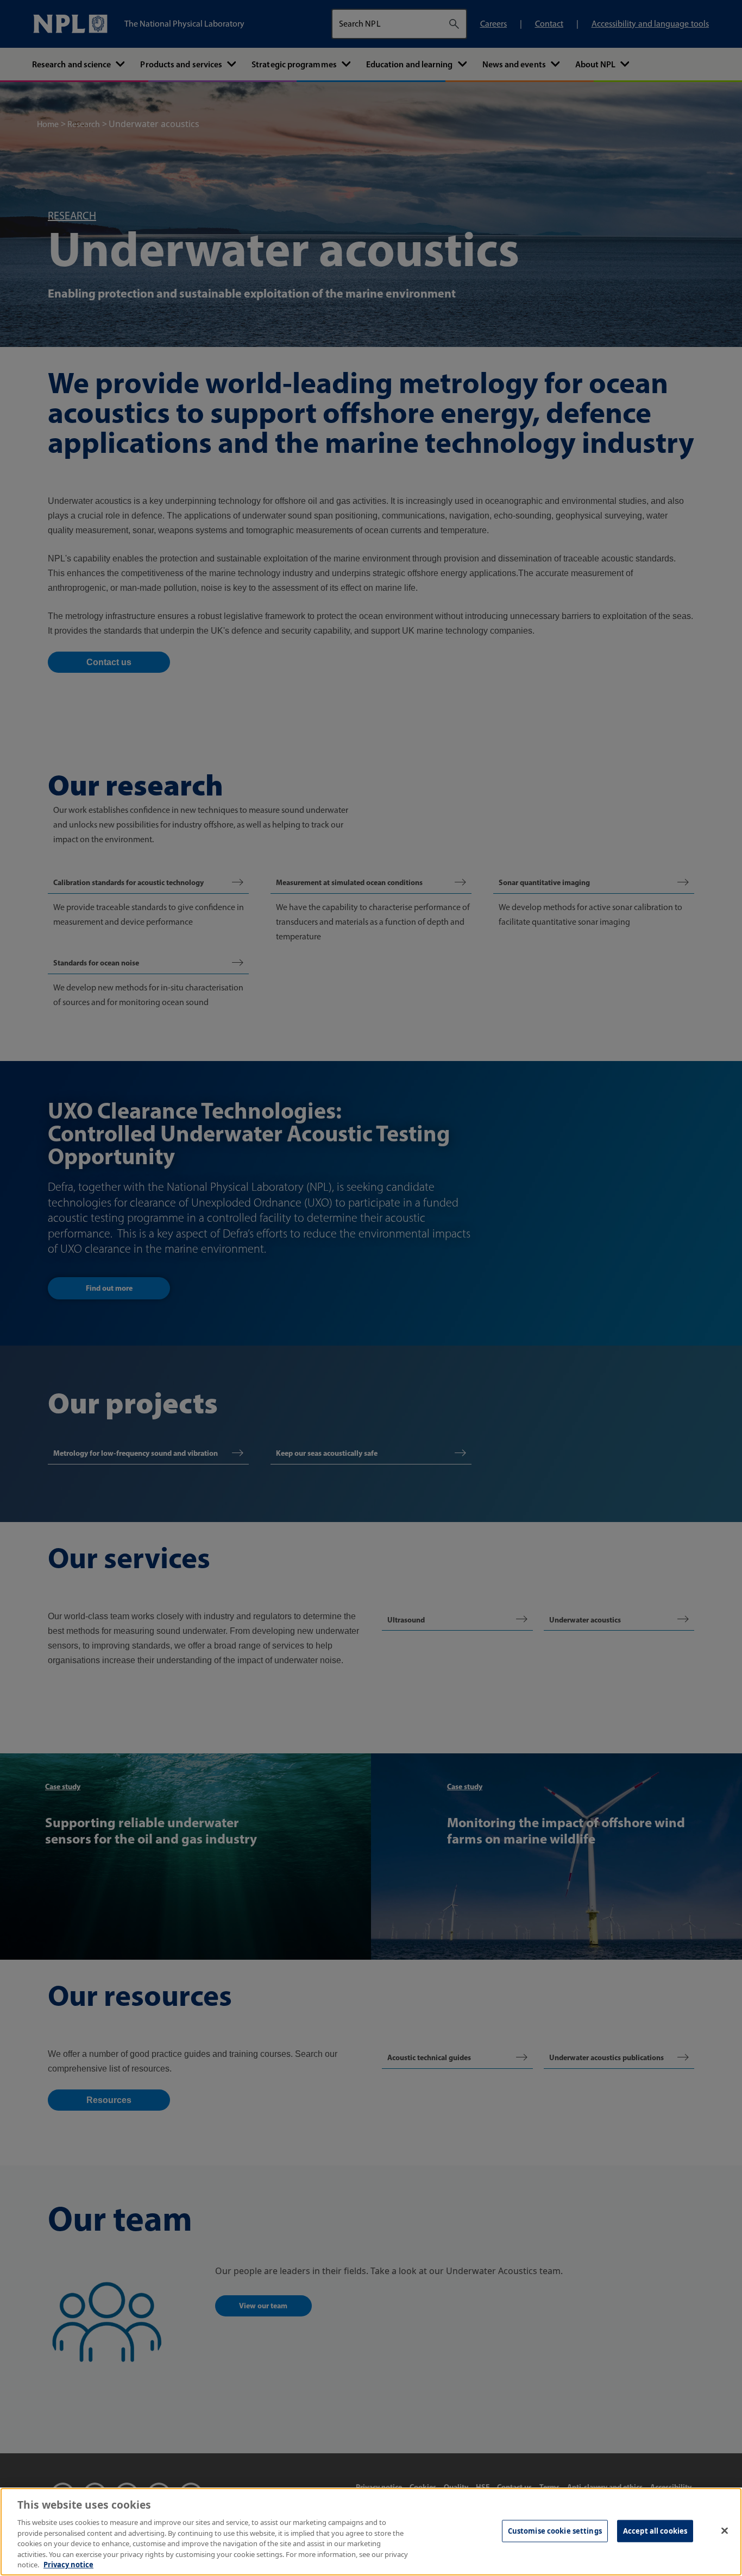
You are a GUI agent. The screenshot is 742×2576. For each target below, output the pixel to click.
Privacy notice (68, 2565)
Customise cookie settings (555, 2530)
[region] (371, 2532)
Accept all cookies (655, 2530)
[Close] (725, 2530)
